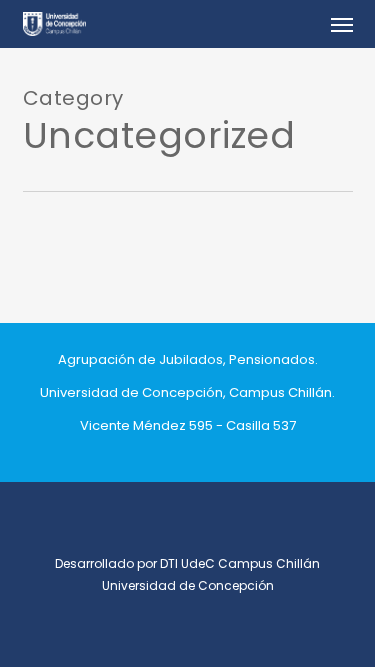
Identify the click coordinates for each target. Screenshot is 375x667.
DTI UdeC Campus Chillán (240, 563)
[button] (342, 24)
